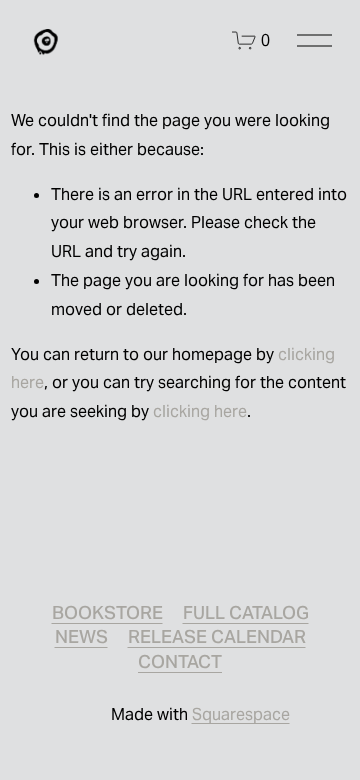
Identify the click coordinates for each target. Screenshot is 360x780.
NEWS (81, 636)
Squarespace (241, 714)
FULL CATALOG (246, 612)
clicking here (200, 411)
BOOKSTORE (107, 612)
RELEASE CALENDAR (217, 636)
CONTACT (180, 661)
